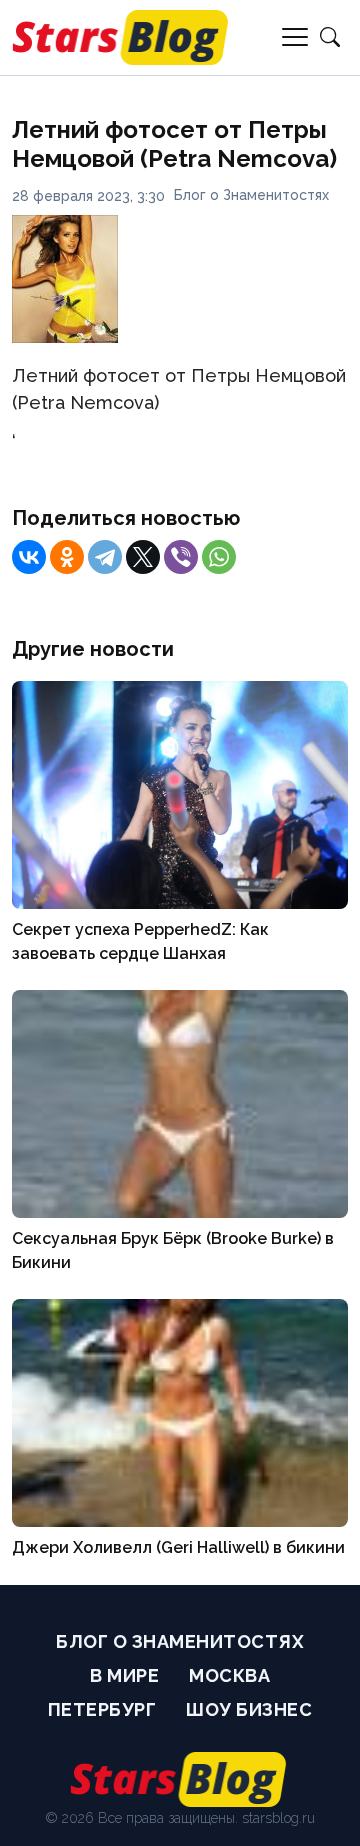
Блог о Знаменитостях (251, 195)
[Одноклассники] (67, 557)
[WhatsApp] (219, 557)
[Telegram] (105, 557)
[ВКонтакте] (29, 557)
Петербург (102, 1709)
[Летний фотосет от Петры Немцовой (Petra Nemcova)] (65, 336)
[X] (143, 557)
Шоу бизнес (249, 1709)
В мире (124, 1675)
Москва (229, 1675)
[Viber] (181, 557)
